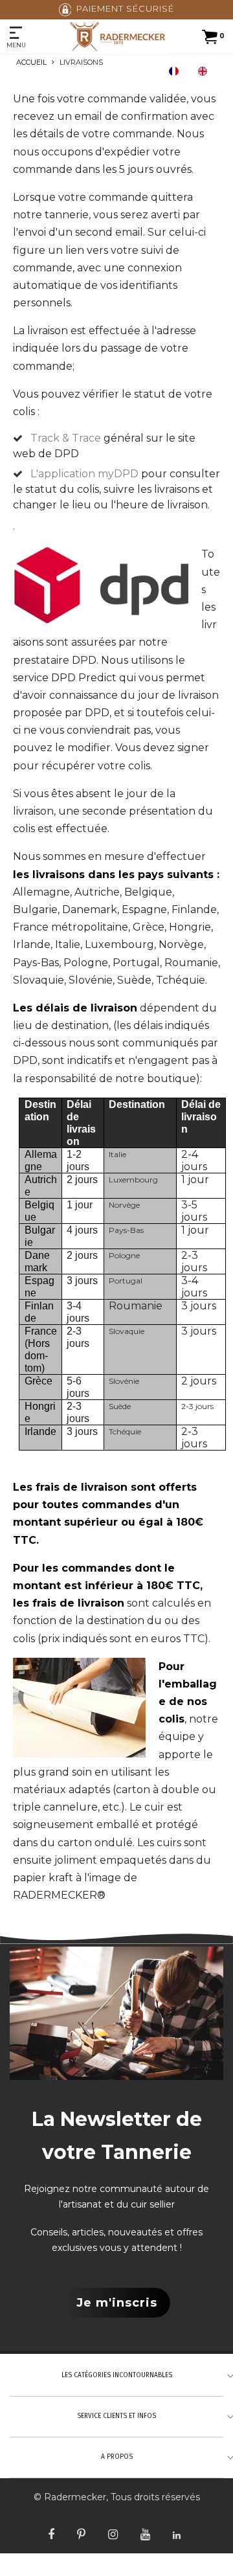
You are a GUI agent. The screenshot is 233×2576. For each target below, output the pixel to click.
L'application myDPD (84, 474)
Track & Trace (66, 438)
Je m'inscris (117, 2303)
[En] (206, 71)
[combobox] (177, 71)
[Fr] (177, 71)
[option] (206, 71)
